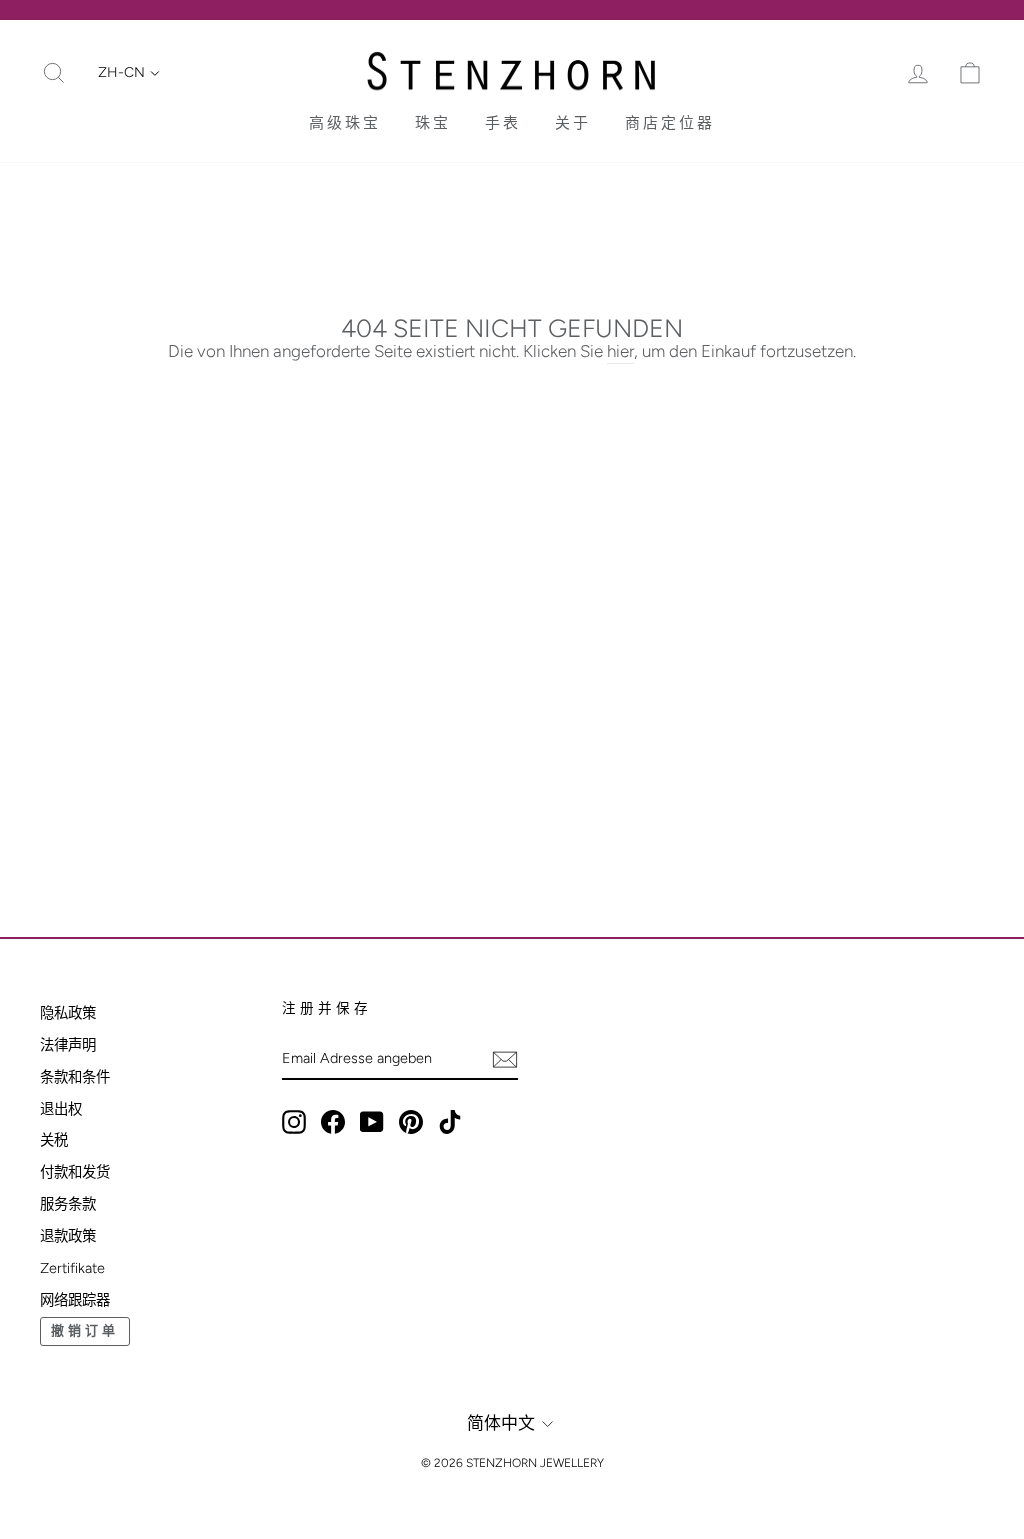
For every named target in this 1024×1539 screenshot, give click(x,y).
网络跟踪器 (75, 1300)
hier (620, 351)
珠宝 (433, 123)
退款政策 (68, 1236)
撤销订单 (85, 1330)
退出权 (61, 1109)
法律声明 (68, 1045)
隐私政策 (68, 1013)
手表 (503, 123)
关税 (54, 1140)
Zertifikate (72, 1268)
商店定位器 (670, 123)
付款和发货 (75, 1172)
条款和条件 (75, 1077)
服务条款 (68, 1204)
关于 (573, 123)
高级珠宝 (345, 123)
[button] (129, 73)
